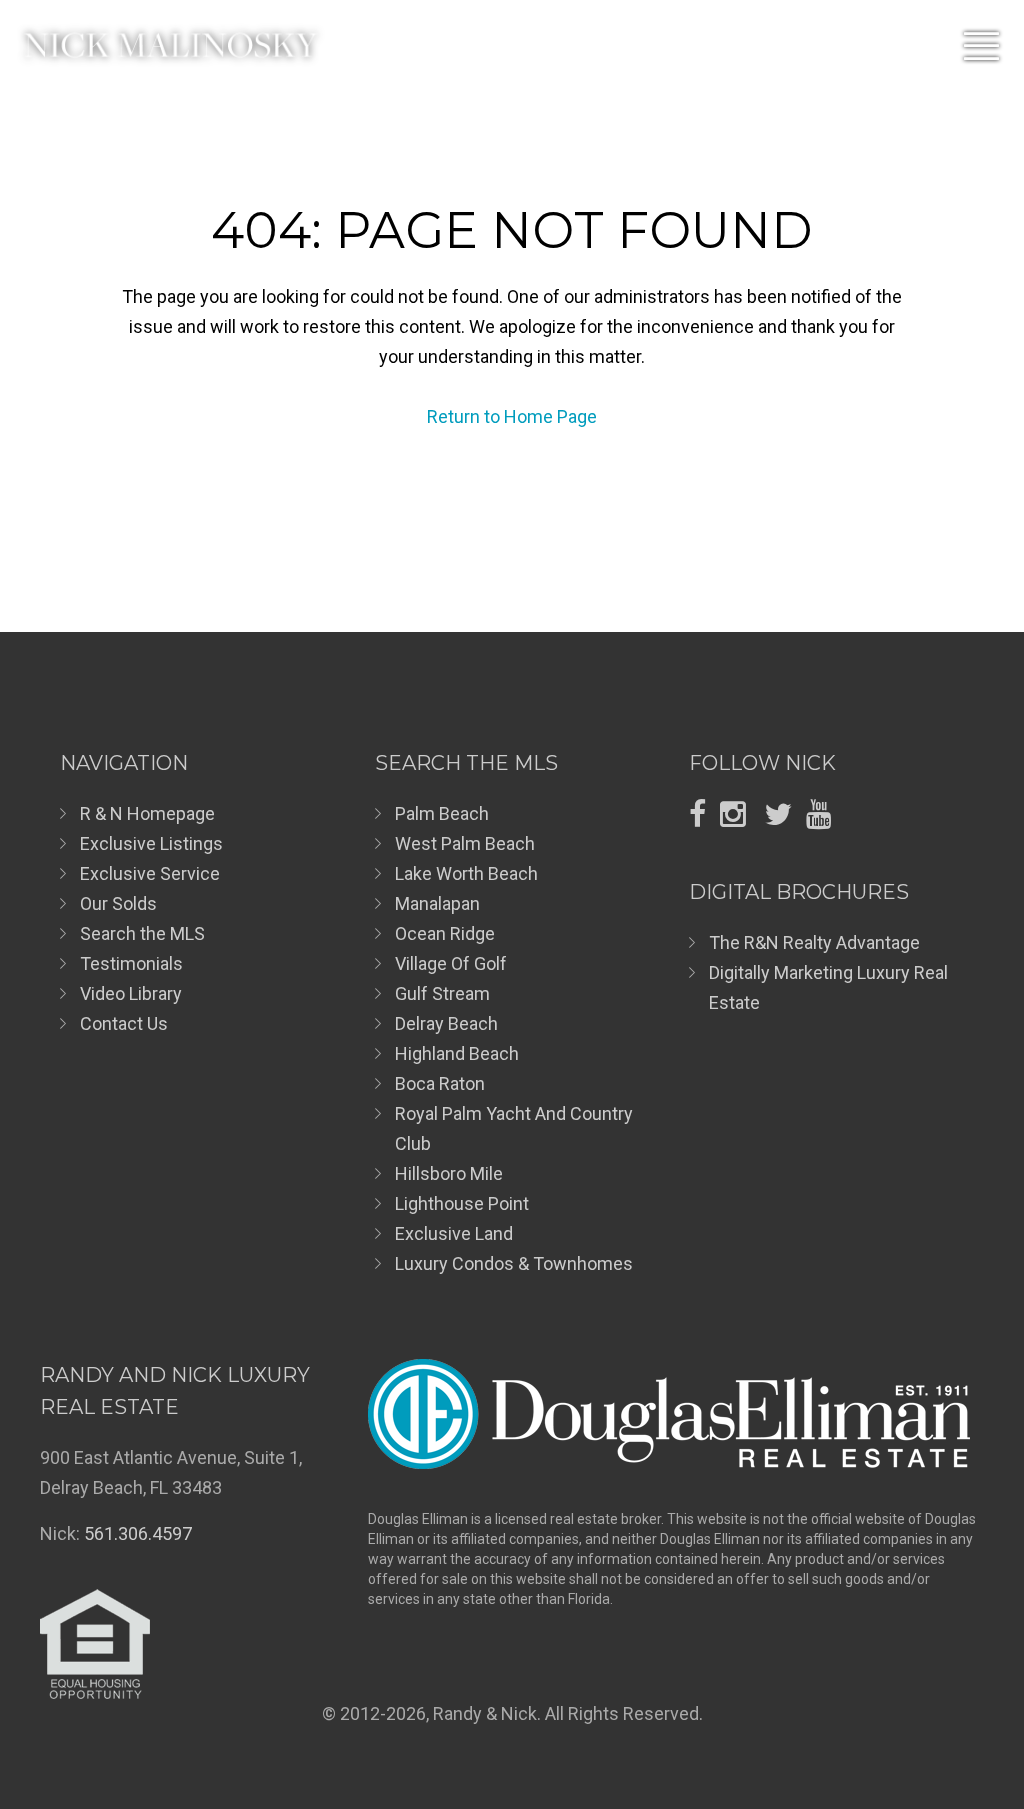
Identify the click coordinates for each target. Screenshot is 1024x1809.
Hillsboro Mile (449, 1173)
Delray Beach (446, 1023)
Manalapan (437, 903)
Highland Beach (457, 1053)
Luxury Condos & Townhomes (514, 1263)
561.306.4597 (138, 1533)
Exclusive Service (150, 873)
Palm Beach (442, 813)
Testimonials (131, 963)
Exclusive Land (454, 1233)
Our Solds (118, 903)
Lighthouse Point (462, 1203)
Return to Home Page (512, 416)
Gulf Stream (442, 993)
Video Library (131, 993)
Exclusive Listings (151, 843)
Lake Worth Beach (466, 873)
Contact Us (124, 1023)
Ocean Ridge (445, 933)
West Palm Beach (465, 843)
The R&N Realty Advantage (814, 942)
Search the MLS (142, 933)
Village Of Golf (451, 963)
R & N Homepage (147, 813)
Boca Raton (440, 1083)
